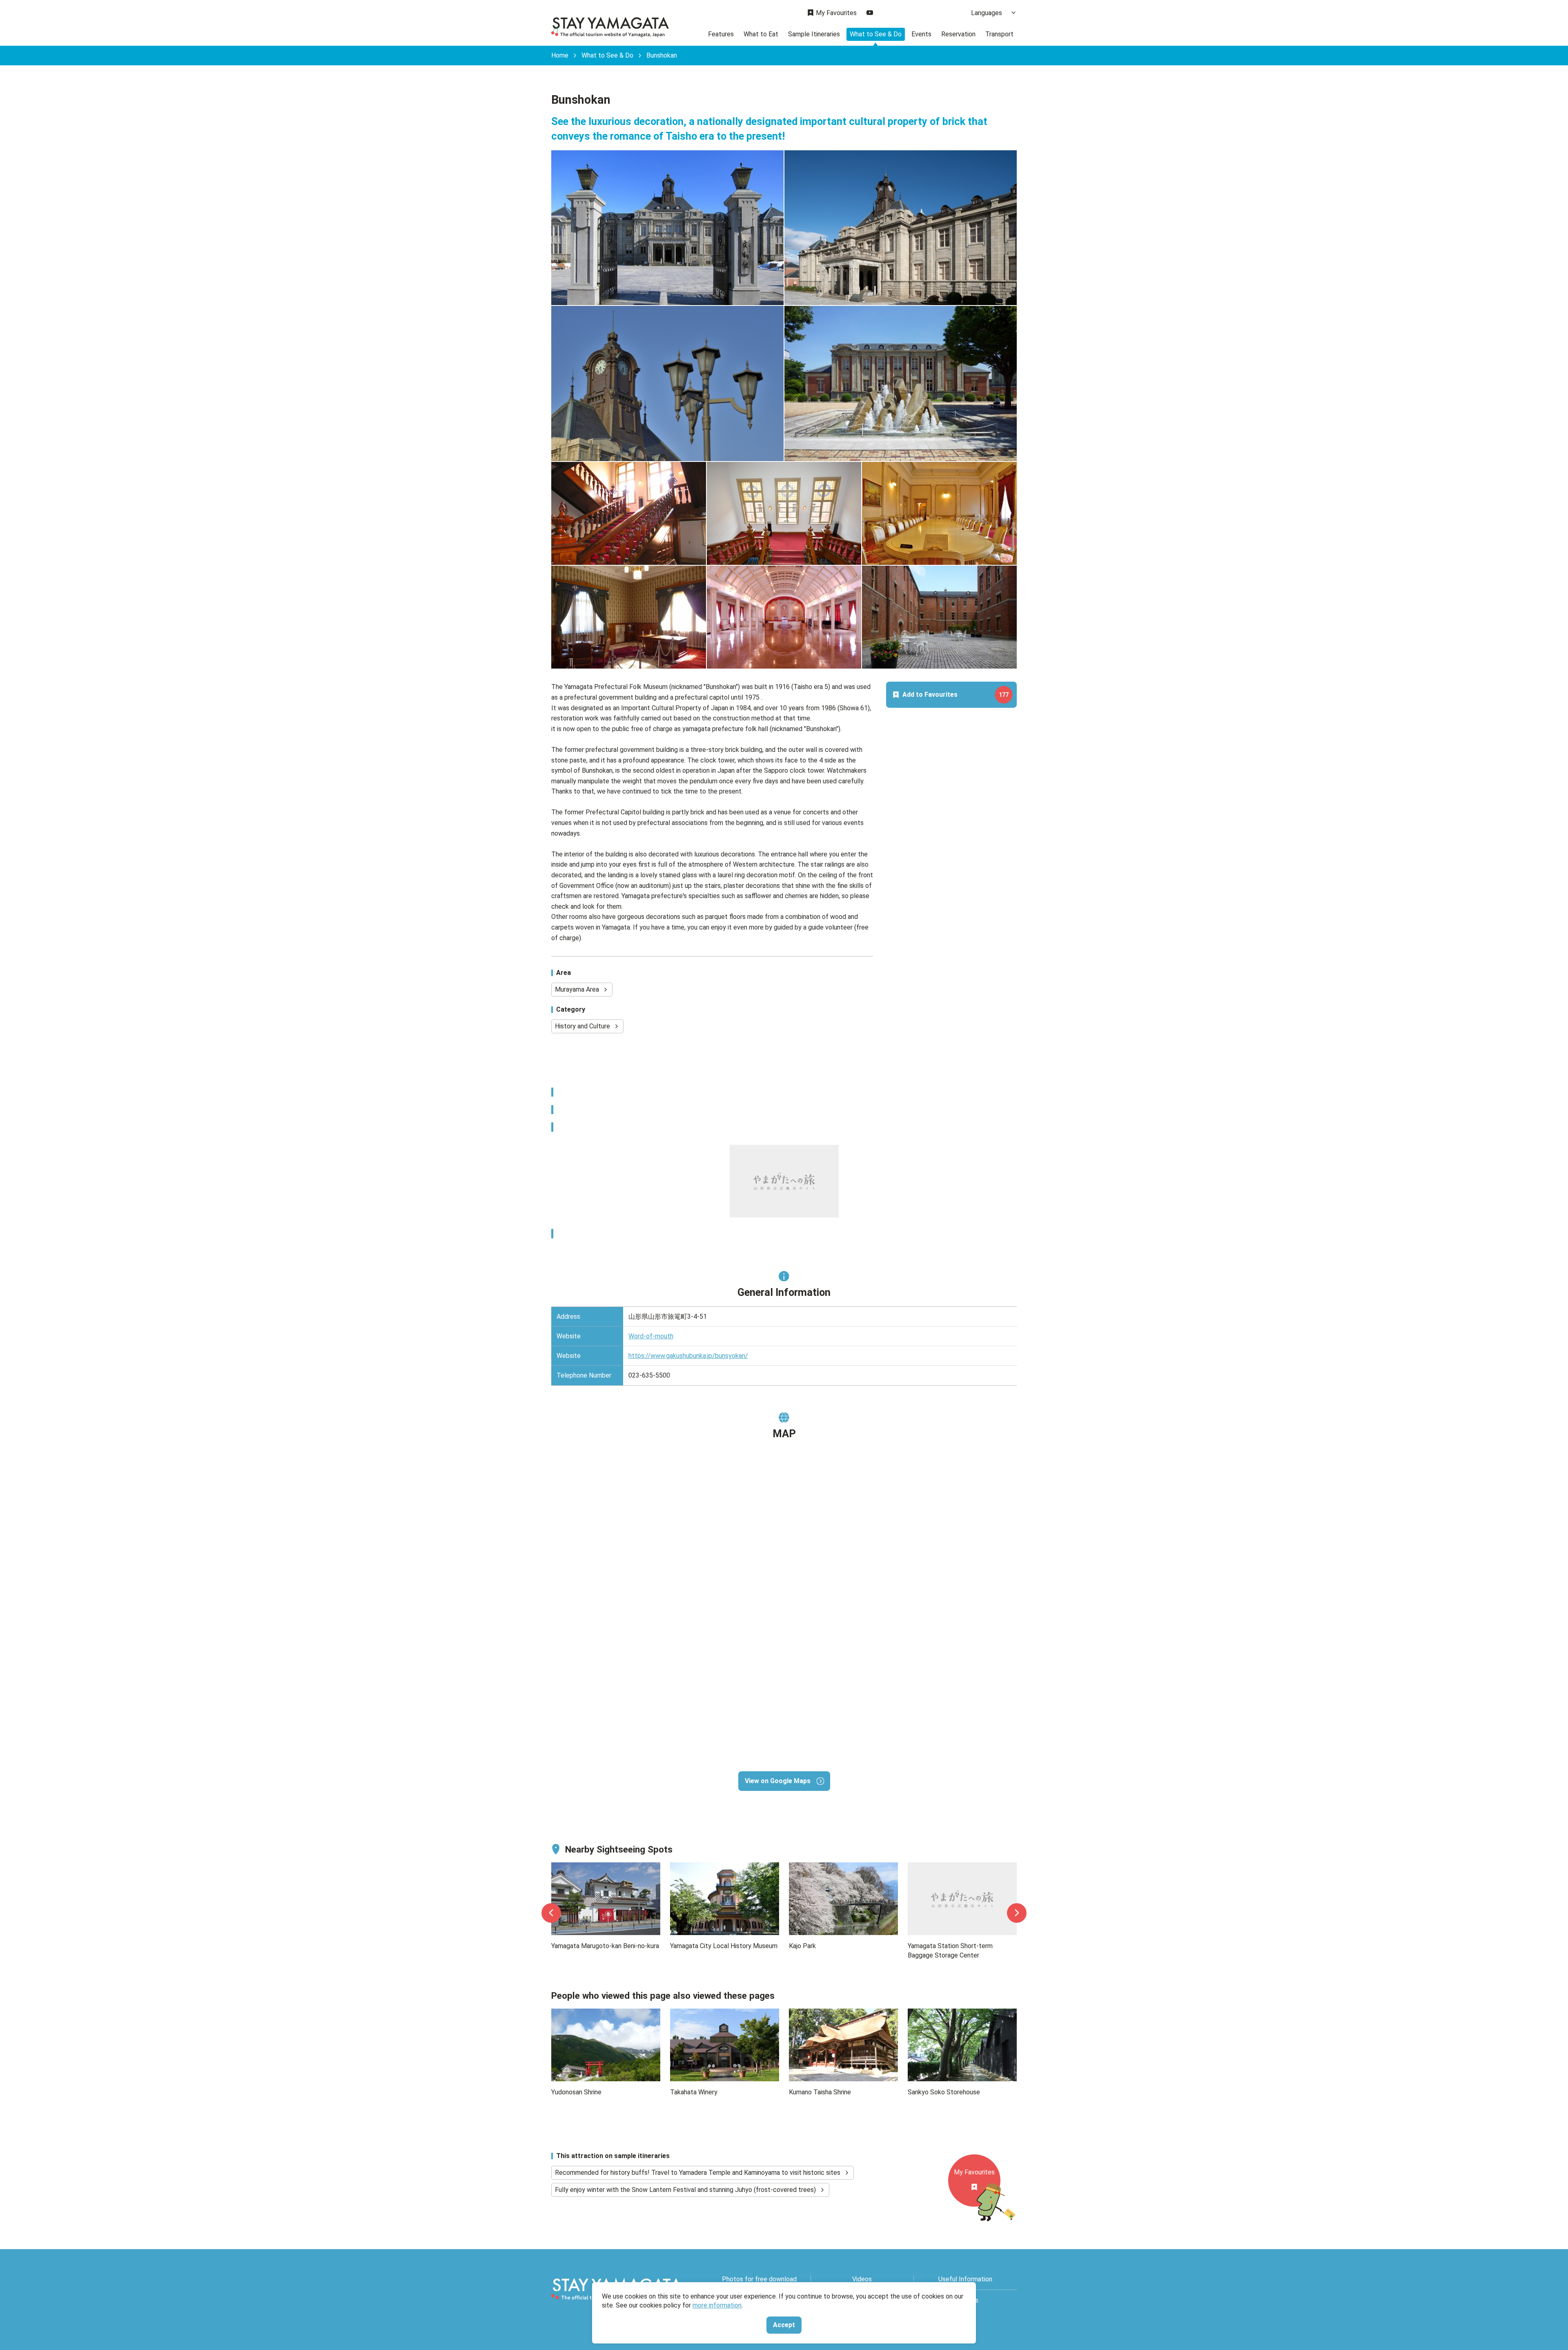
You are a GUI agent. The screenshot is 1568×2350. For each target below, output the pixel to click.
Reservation (958, 34)
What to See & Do (876, 34)
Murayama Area (577, 989)
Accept (784, 2325)
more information (717, 2305)
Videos (862, 2279)
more (559, 1867)
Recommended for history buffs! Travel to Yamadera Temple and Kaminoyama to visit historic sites (698, 2173)
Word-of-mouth (651, 1336)
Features (721, 34)
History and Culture (582, 1026)
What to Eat (761, 34)
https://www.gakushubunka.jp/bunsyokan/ (688, 1356)
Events (921, 34)
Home (560, 56)
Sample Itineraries (814, 34)
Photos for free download (759, 2279)
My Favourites (836, 13)
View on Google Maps (778, 1781)
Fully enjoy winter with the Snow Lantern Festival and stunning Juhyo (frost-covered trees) (685, 2190)
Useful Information (965, 2279)
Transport (999, 34)
